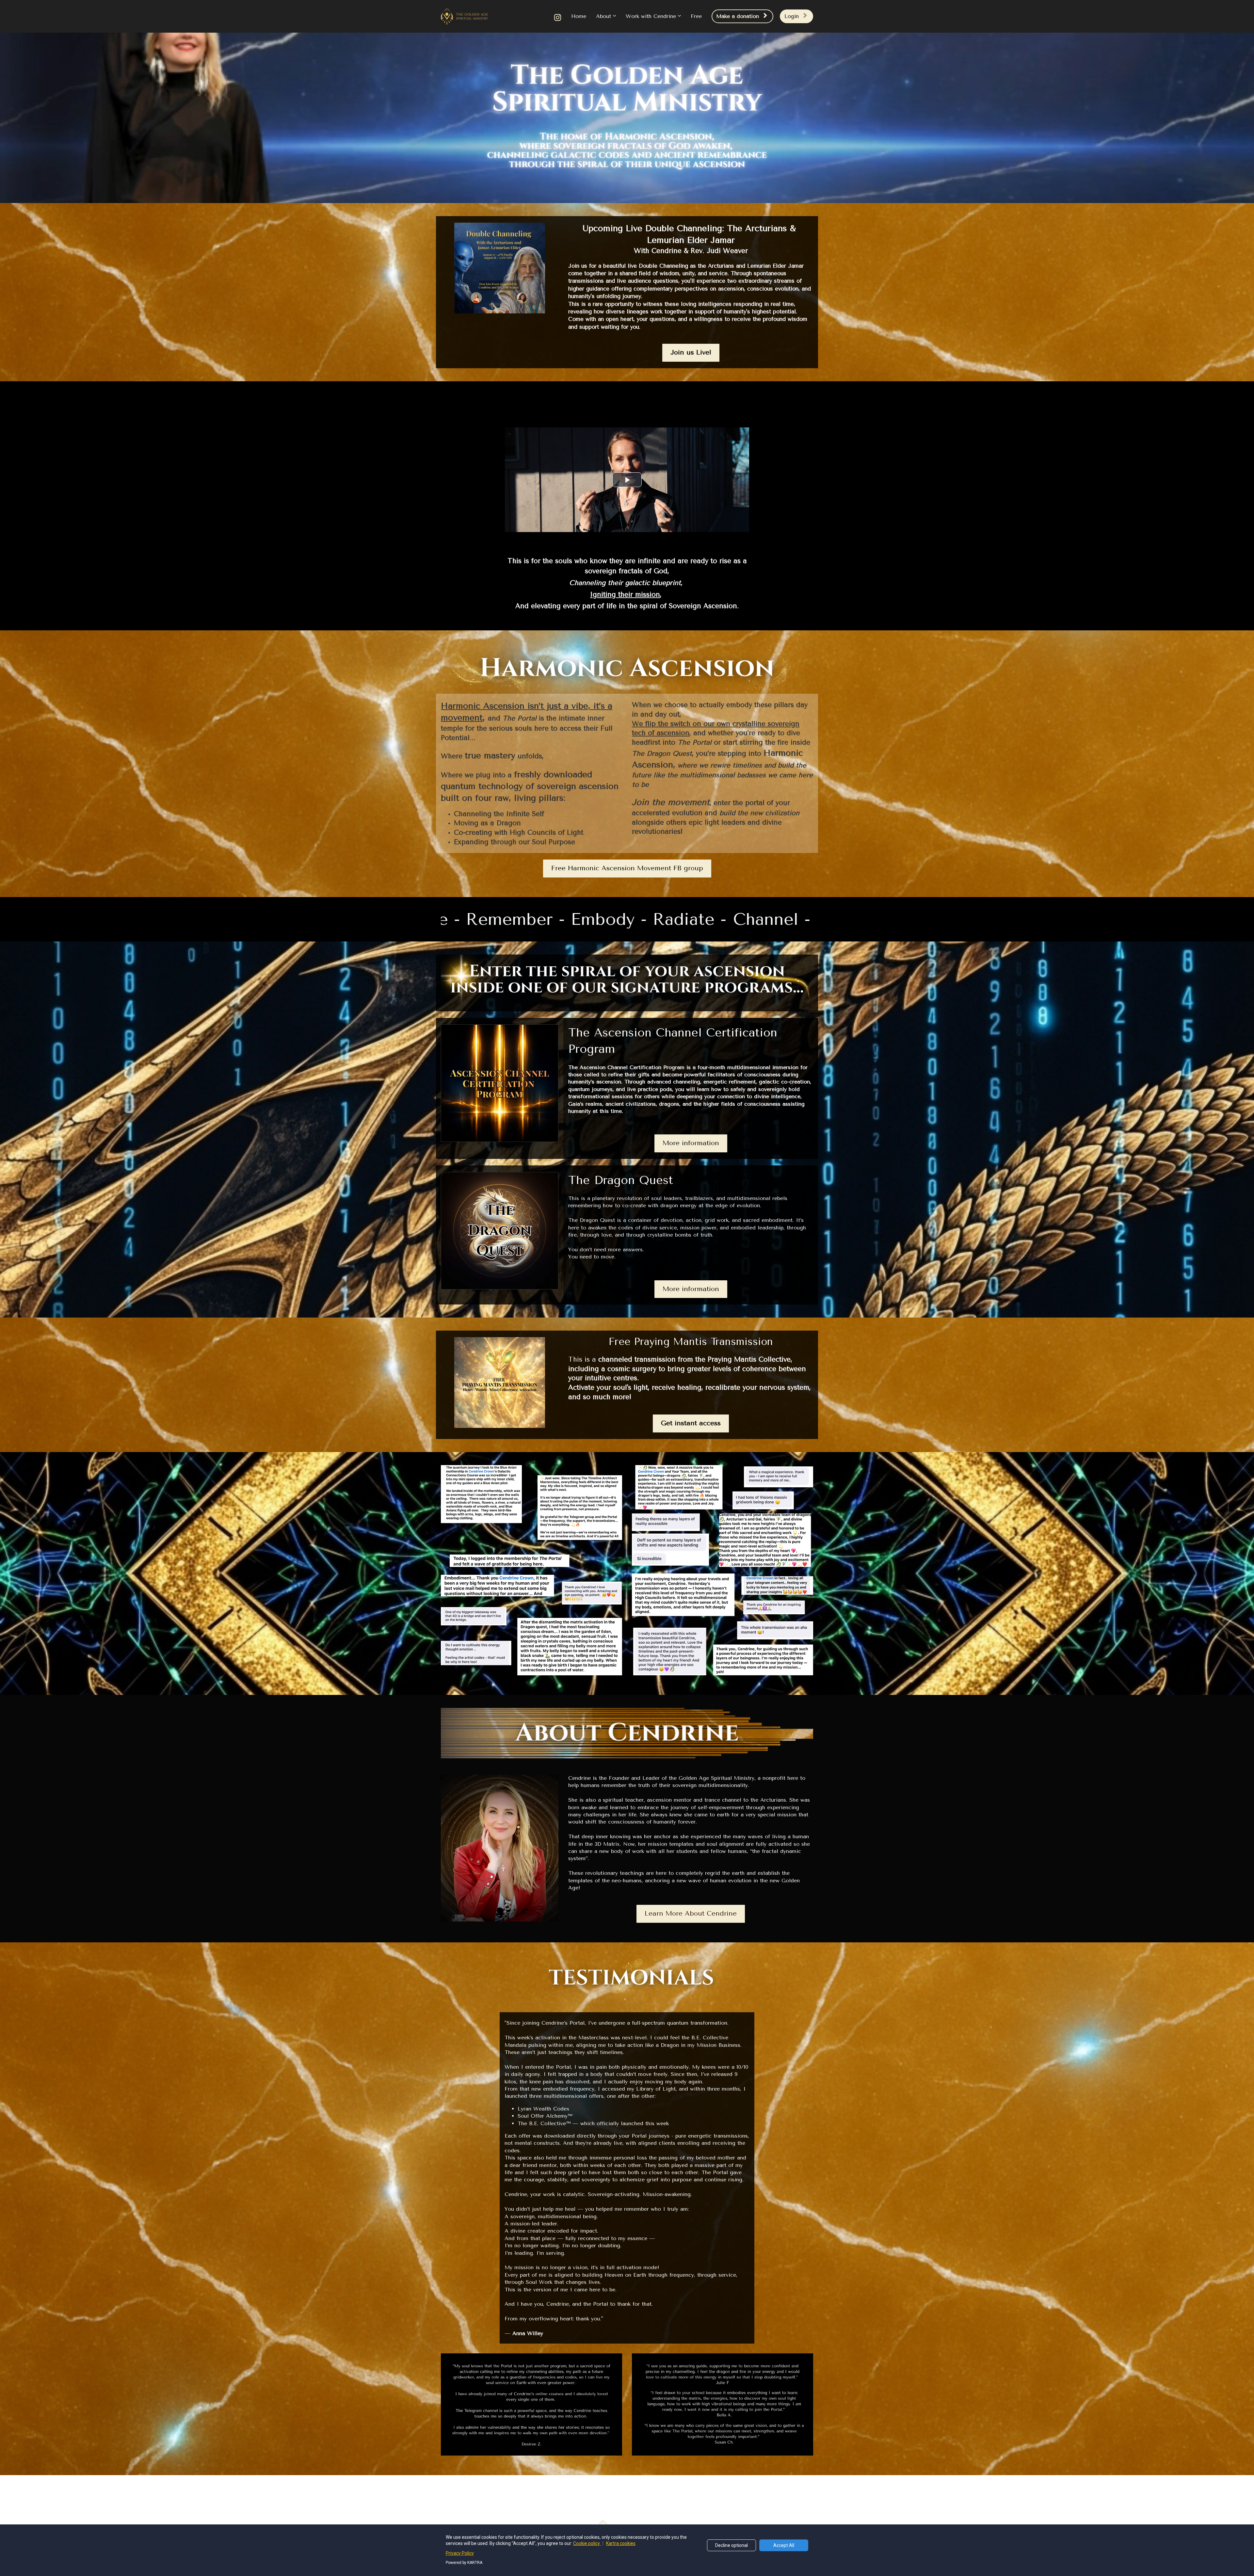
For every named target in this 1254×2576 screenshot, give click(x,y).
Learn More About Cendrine (691, 1913)
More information (691, 1143)
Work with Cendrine (651, 16)
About (603, 16)
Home (579, 16)
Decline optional (731, 2545)
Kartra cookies (621, 2543)
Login (792, 16)
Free (696, 16)
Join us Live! (691, 352)
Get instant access (691, 1423)
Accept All (784, 2545)
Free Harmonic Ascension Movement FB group (627, 868)
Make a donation (738, 16)
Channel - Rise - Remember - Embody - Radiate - (667, 919)
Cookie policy (587, 2543)
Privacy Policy (460, 2553)
